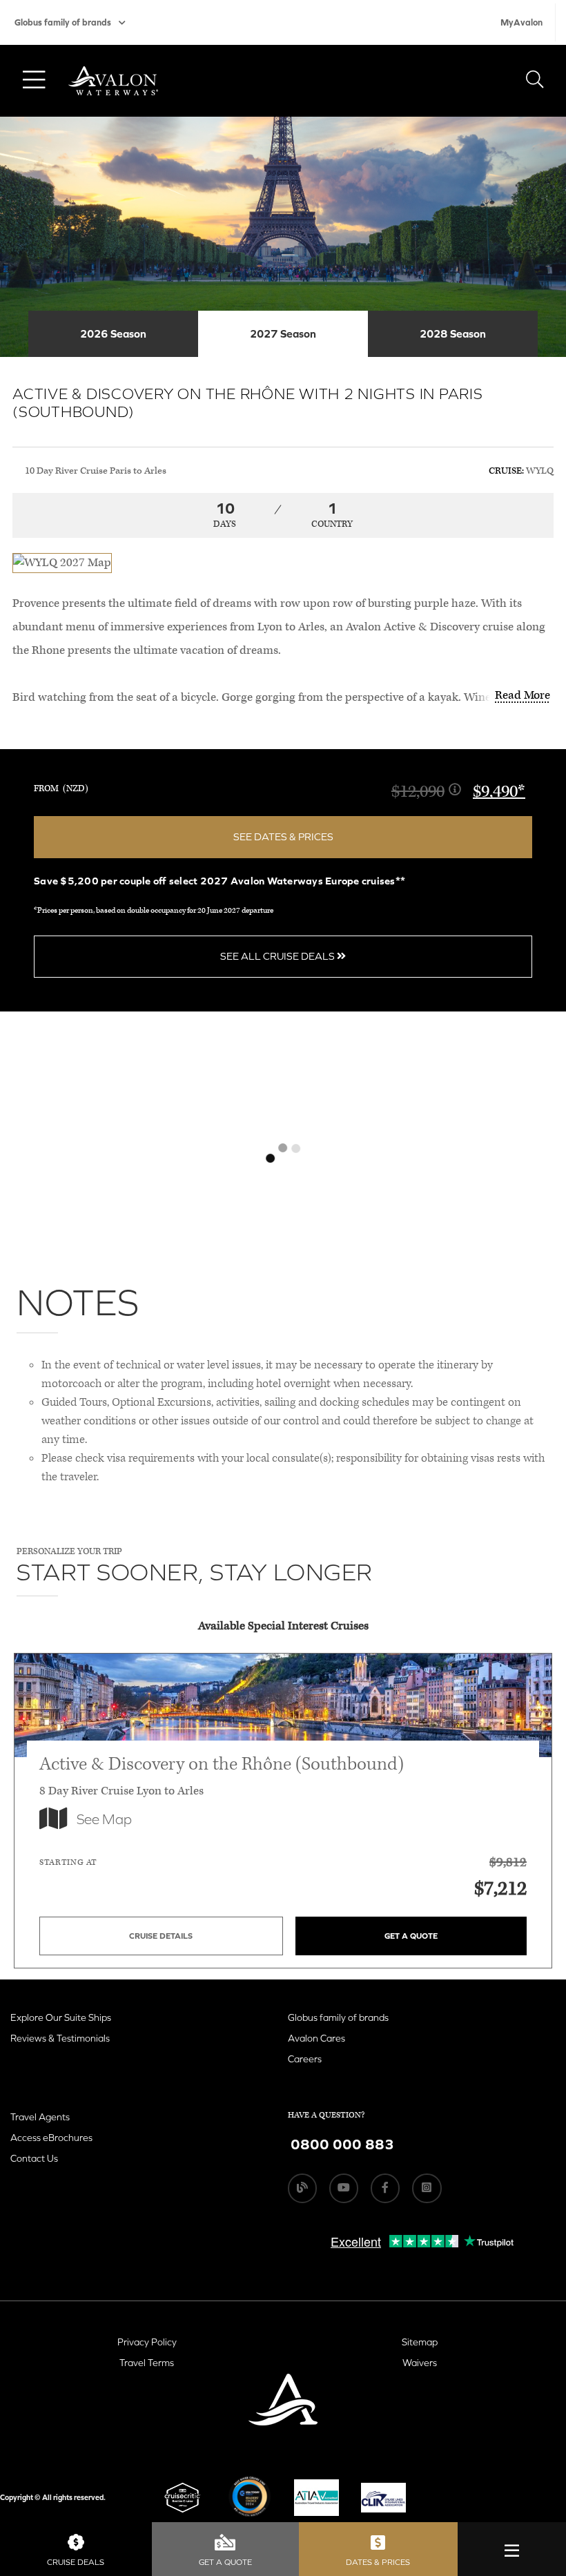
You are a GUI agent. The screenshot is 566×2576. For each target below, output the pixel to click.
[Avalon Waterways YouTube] (344, 2188)
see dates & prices (283, 836)
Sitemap (420, 2342)
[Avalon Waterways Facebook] (385, 2188)
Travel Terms (147, 2363)
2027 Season (283, 333)
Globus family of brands (63, 22)
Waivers (420, 2363)
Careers (305, 2059)
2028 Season (453, 333)
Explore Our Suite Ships (61, 2017)
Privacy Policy (147, 2342)
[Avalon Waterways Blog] (302, 2188)
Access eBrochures (51, 2138)
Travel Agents (40, 2117)
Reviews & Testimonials (60, 2038)
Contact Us (34, 2158)
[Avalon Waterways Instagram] (427, 2188)
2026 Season (113, 333)
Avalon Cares (316, 2038)
